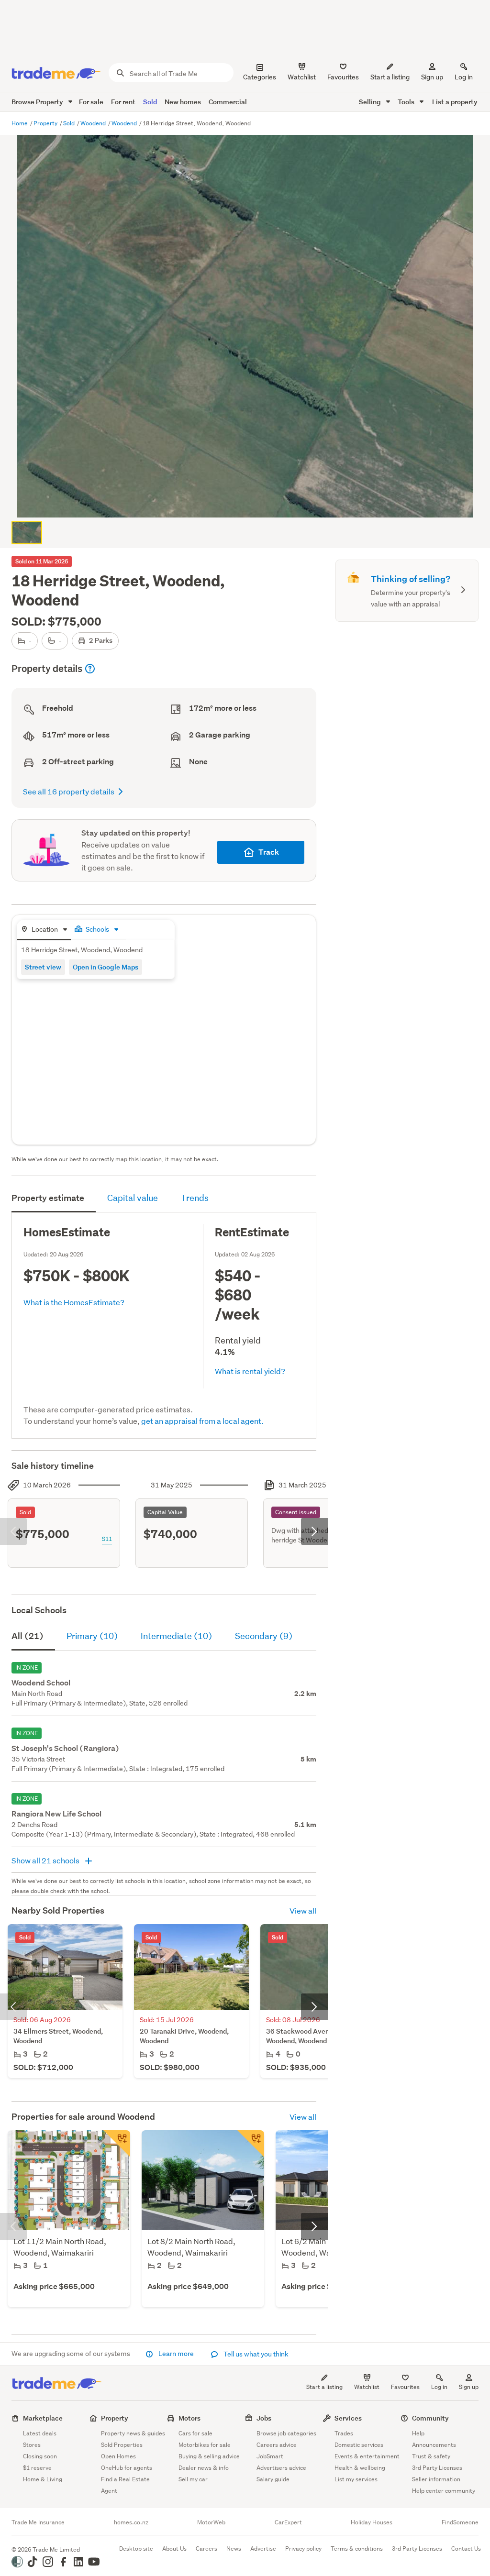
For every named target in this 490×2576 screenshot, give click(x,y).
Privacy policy (303, 2548)
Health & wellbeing (360, 2468)
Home (20, 123)
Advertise (263, 2548)
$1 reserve (37, 2468)
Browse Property (38, 102)
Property (46, 123)
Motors (189, 2418)
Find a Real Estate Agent (125, 2485)
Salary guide (273, 2479)
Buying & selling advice (209, 2456)
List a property (455, 102)
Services (348, 2418)
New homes (183, 102)
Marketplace (43, 2418)
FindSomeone (460, 2522)
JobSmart (270, 2456)
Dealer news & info (204, 2468)
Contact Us (466, 2548)
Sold (150, 102)
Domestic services (359, 2445)
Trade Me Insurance (38, 2522)
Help (418, 2433)
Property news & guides (133, 2433)
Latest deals (40, 2433)
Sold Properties (122, 2445)
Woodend (94, 123)
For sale (91, 102)
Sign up (432, 77)
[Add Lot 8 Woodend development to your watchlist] (251, 2144)
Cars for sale (195, 2433)
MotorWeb (211, 2522)
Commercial (228, 102)
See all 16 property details (69, 791)
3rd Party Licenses (437, 2468)
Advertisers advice (281, 2468)
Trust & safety (431, 2456)
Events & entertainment (367, 2456)
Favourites (405, 2387)
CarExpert (288, 2522)
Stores (32, 2445)
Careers (206, 2548)
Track (269, 852)
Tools (407, 102)
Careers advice (277, 2445)
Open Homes (118, 2456)
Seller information (436, 2479)
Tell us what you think (255, 2354)
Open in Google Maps (106, 967)
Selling (371, 102)
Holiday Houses (372, 2522)
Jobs (264, 2418)
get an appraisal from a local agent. (202, 1421)
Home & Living (43, 2479)
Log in (464, 77)
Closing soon (40, 2456)
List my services (356, 2479)
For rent (123, 102)
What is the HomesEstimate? (74, 1302)
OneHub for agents (127, 2468)
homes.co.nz (131, 2522)
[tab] (44, 930)
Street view (43, 967)
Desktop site (136, 2548)
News (234, 2548)
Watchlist (367, 2387)
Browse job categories (286, 2433)
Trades (344, 2433)
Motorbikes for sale (205, 2445)
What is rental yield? (250, 1371)
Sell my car (193, 2479)
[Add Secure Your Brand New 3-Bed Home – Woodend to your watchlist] (117, 2144)
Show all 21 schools (46, 1860)
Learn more (176, 2354)
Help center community (444, 2491)
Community (430, 2418)
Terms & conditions (357, 2548)
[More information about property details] (90, 669)
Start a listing (324, 2387)
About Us (174, 2548)
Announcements (434, 2445)
